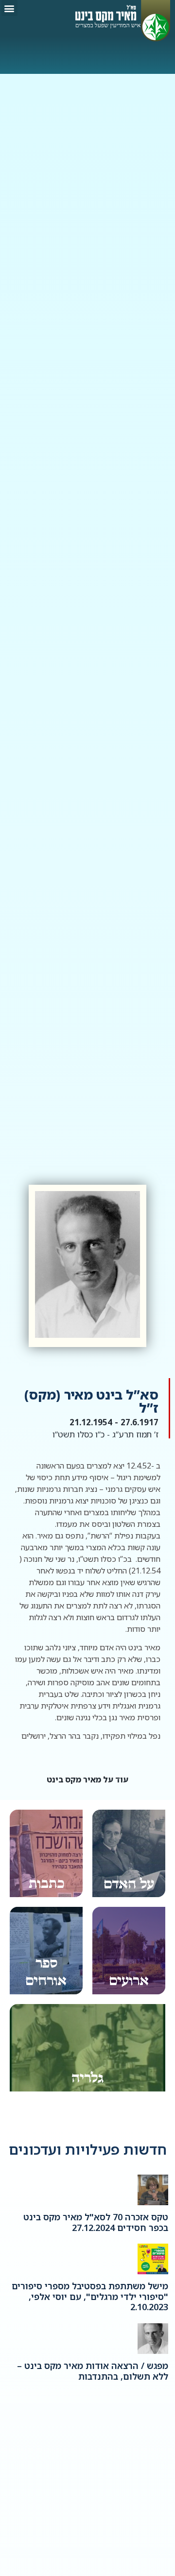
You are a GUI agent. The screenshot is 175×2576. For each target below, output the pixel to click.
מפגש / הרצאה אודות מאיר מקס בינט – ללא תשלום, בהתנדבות (93, 2371)
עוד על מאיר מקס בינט (87, 1780)
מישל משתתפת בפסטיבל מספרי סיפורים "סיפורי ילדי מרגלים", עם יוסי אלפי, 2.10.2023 (90, 2296)
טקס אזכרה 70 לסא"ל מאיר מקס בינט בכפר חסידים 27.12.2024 (96, 2222)
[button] (9, 8)
